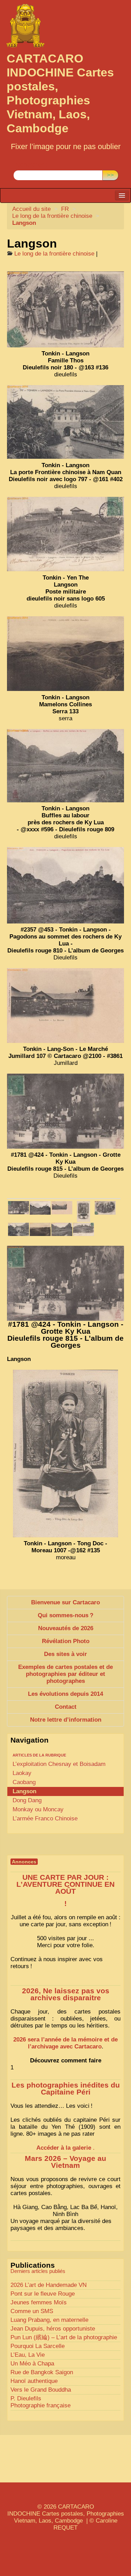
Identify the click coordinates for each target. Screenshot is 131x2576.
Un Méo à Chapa (32, 2364)
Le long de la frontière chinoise (52, 216)
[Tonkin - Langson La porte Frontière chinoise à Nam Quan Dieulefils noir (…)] (19, 1229)
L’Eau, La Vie (28, 2355)
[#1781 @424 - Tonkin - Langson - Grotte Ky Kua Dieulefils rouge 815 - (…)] (19, 1208)
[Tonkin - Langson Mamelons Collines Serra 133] (65, 654)
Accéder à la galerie (64, 2148)
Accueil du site (31, 209)
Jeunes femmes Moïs (39, 2302)
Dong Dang (27, 1800)
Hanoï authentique (34, 2381)
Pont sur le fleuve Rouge (43, 2294)
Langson (24, 1791)
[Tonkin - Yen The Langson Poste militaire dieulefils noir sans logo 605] (65, 534)
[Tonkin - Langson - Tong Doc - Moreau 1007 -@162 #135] (83, 1211)
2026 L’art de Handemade (49, 2285)
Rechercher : (30, 165)
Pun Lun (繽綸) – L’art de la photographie (64, 2337)
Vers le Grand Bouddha (41, 2390)
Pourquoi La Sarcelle (38, 2346)
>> (110, 175)
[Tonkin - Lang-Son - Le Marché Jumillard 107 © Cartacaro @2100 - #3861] (65, 1006)
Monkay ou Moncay (38, 1809)
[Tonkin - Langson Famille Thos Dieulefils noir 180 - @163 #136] (65, 309)
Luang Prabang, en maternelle (49, 2320)
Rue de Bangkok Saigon (42, 2372)
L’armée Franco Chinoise (45, 1819)
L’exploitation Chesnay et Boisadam (59, 1764)
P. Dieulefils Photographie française (41, 2402)
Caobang (24, 1782)
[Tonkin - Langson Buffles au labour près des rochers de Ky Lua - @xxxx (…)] (62, 1229)
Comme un (32, 2311)
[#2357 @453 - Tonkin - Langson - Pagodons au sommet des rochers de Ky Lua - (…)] (40, 1208)
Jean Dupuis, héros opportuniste (53, 2329)
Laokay (22, 1773)
